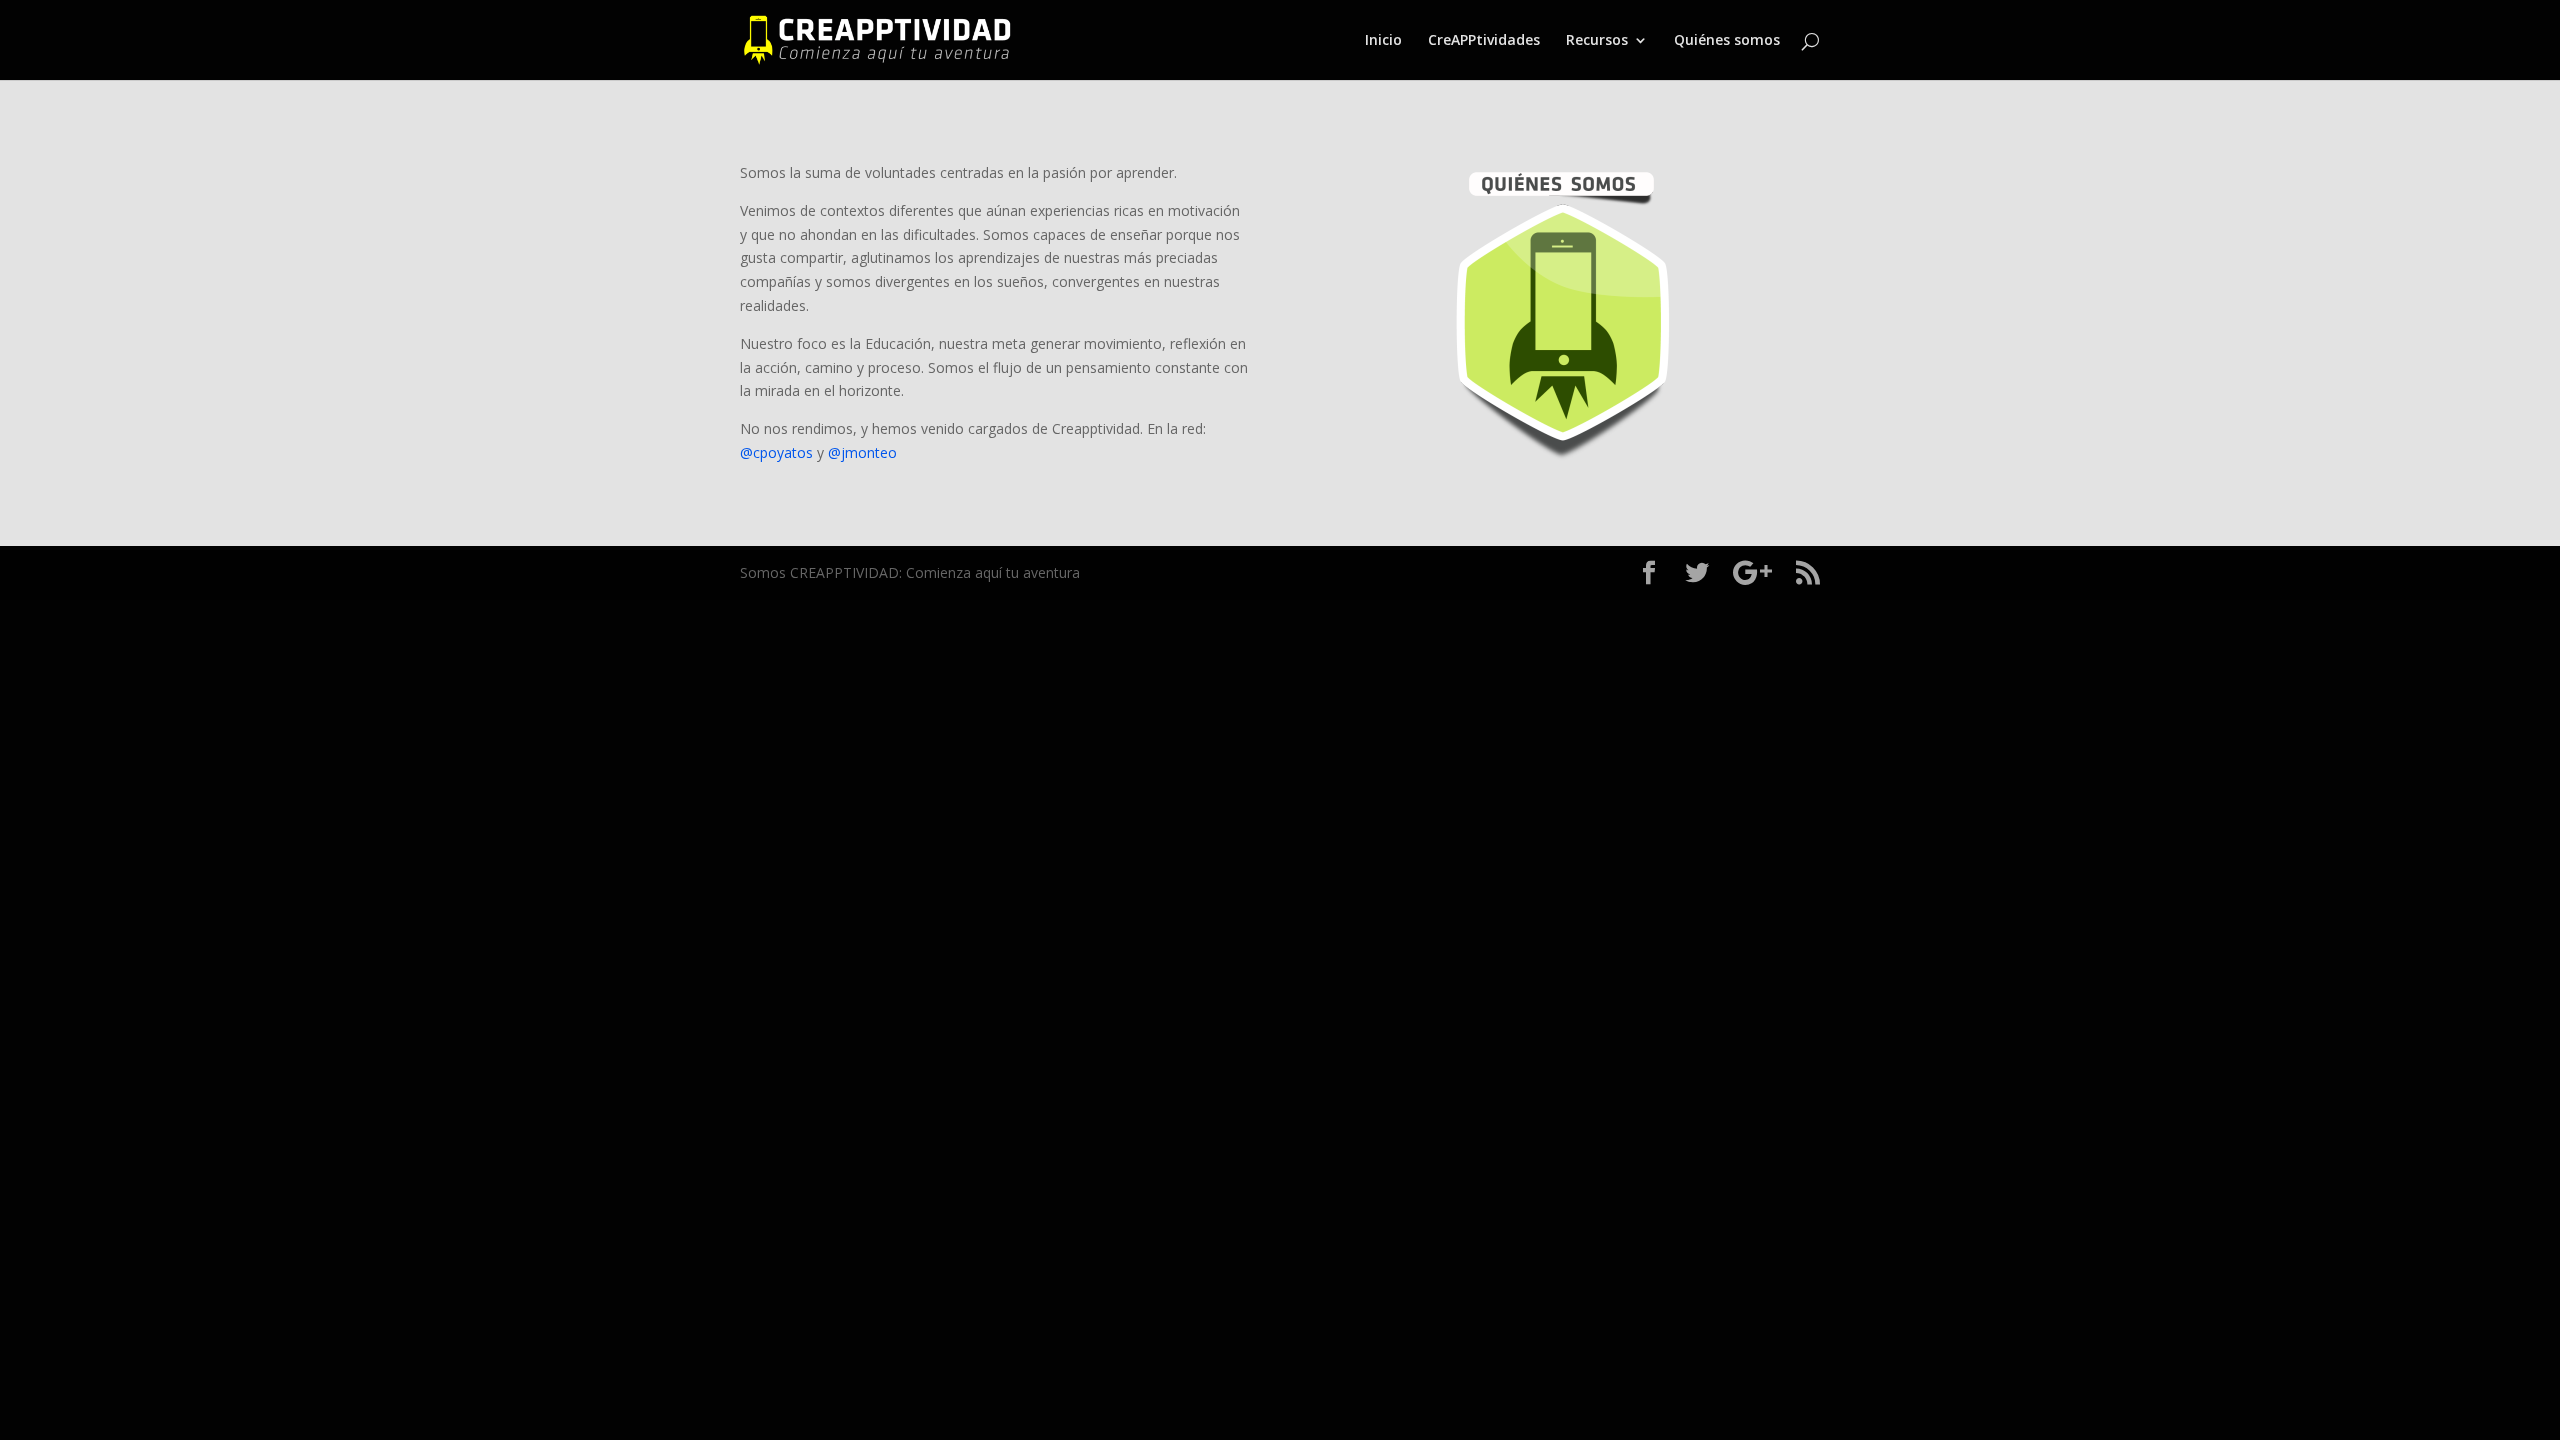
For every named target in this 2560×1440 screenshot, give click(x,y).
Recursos (1597, 41)
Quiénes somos (1727, 41)
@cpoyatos (776, 452)
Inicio (1383, 41)
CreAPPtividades (1484, 41)
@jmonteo (862, 452)
